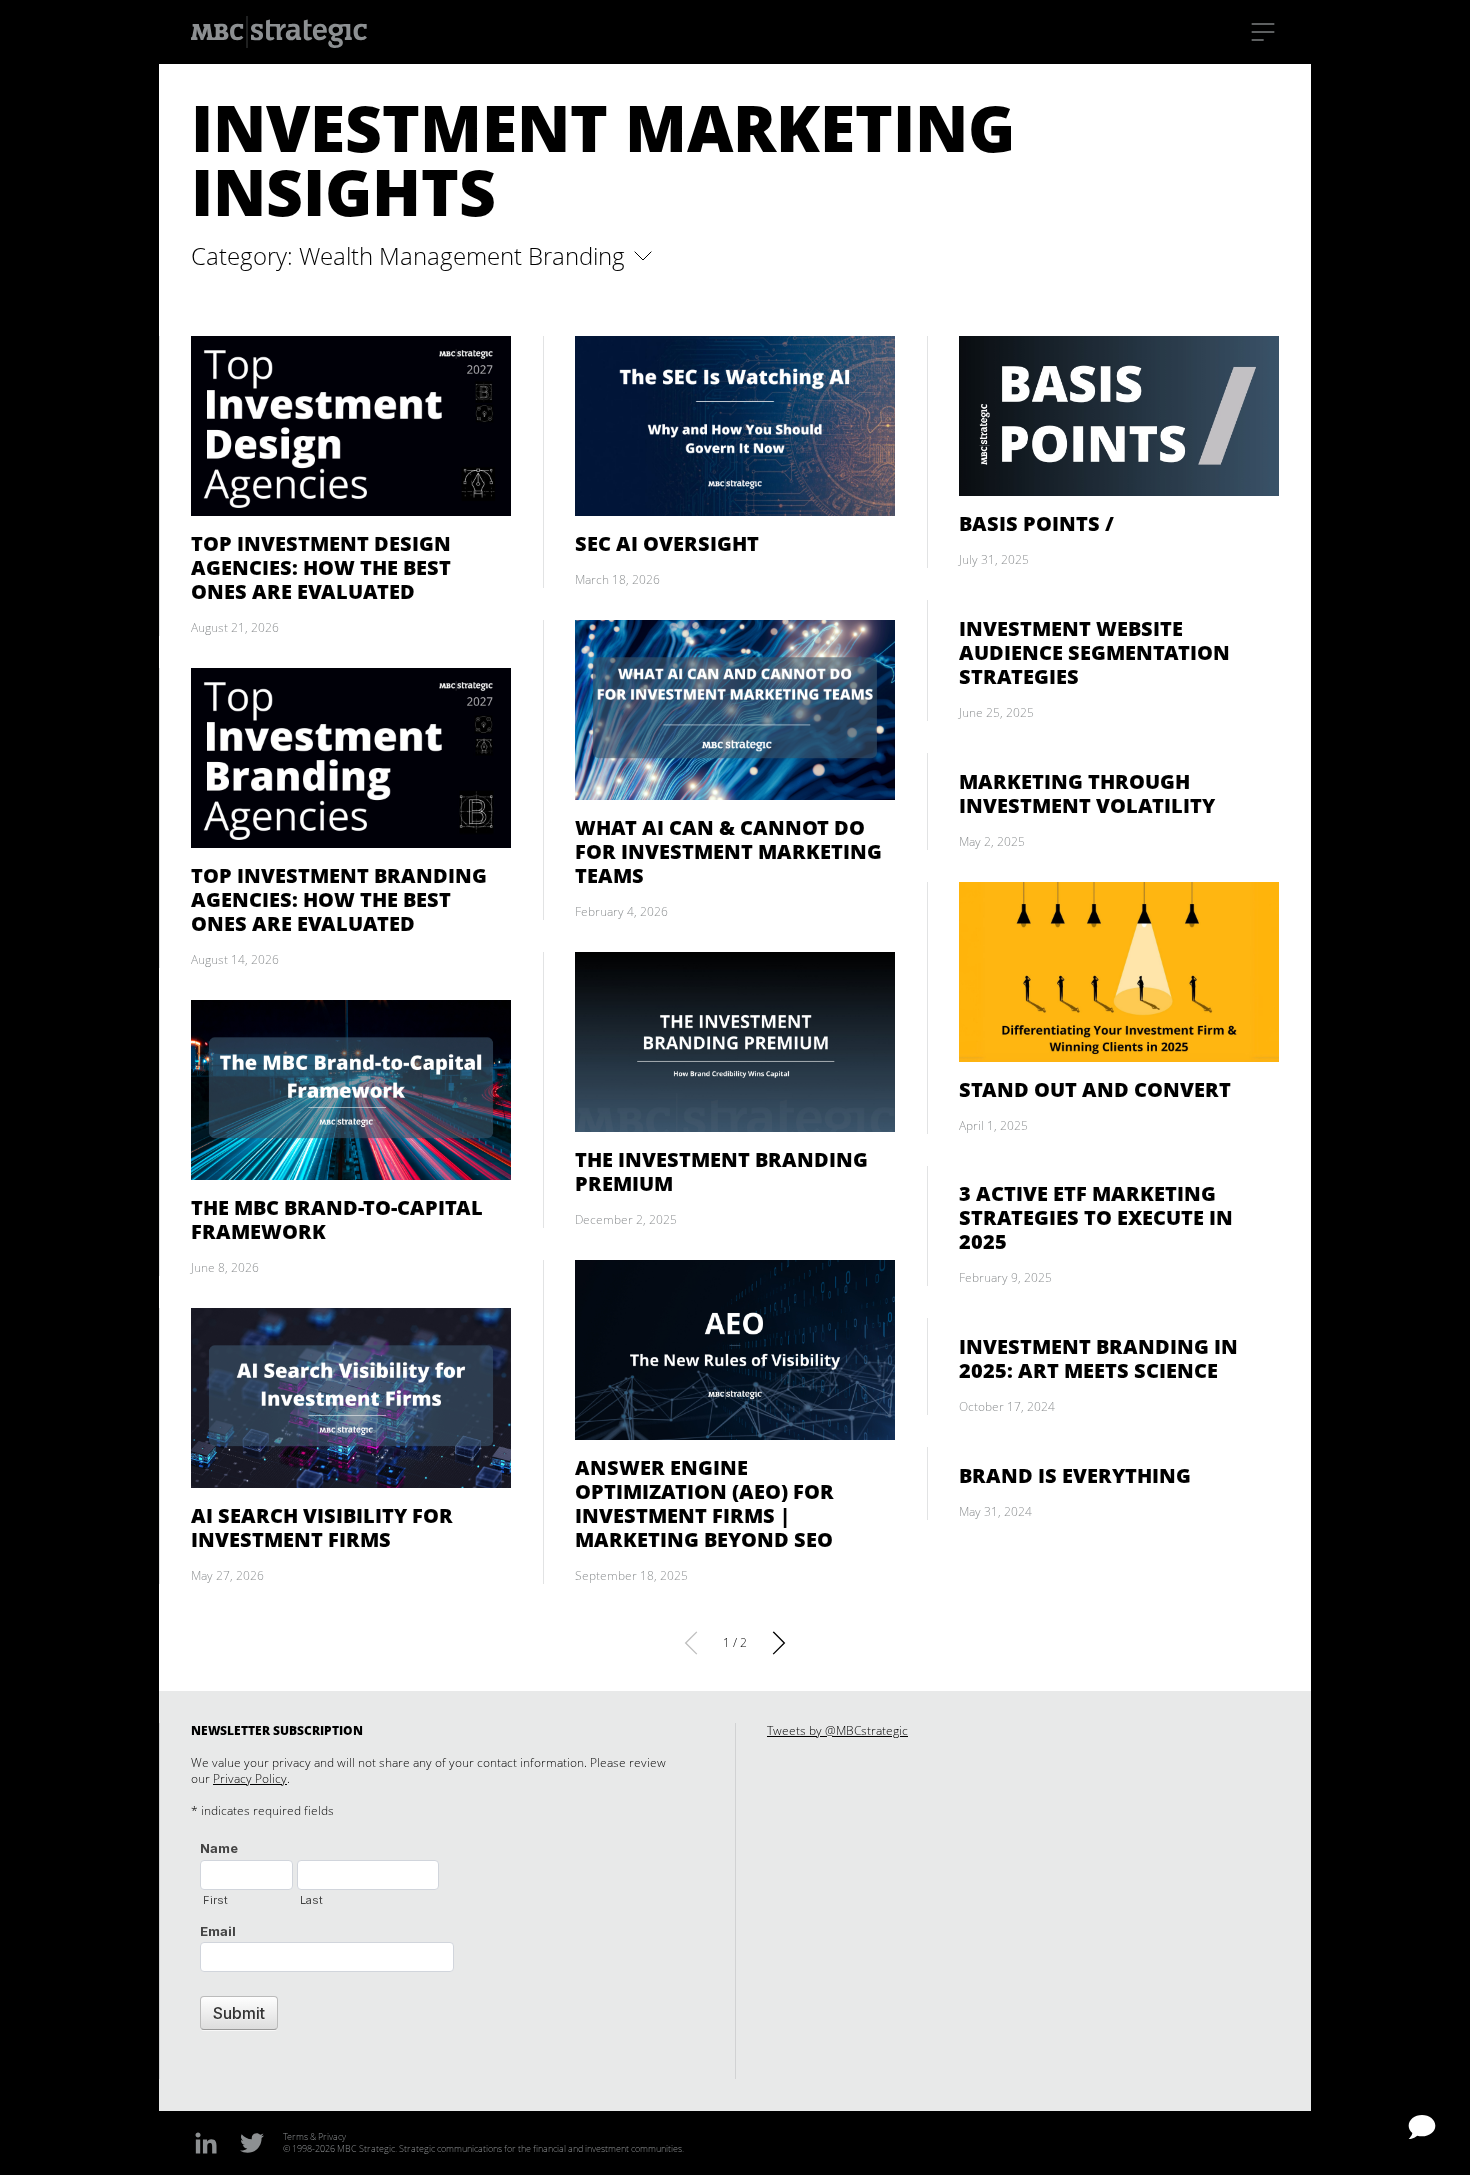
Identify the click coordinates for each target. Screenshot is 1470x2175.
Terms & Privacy (314, 2136)
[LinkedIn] (206, 2142)
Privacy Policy (250, 1778)
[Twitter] (252, 2142)
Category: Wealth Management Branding (411, 256)
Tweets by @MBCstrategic (837, 1730)
